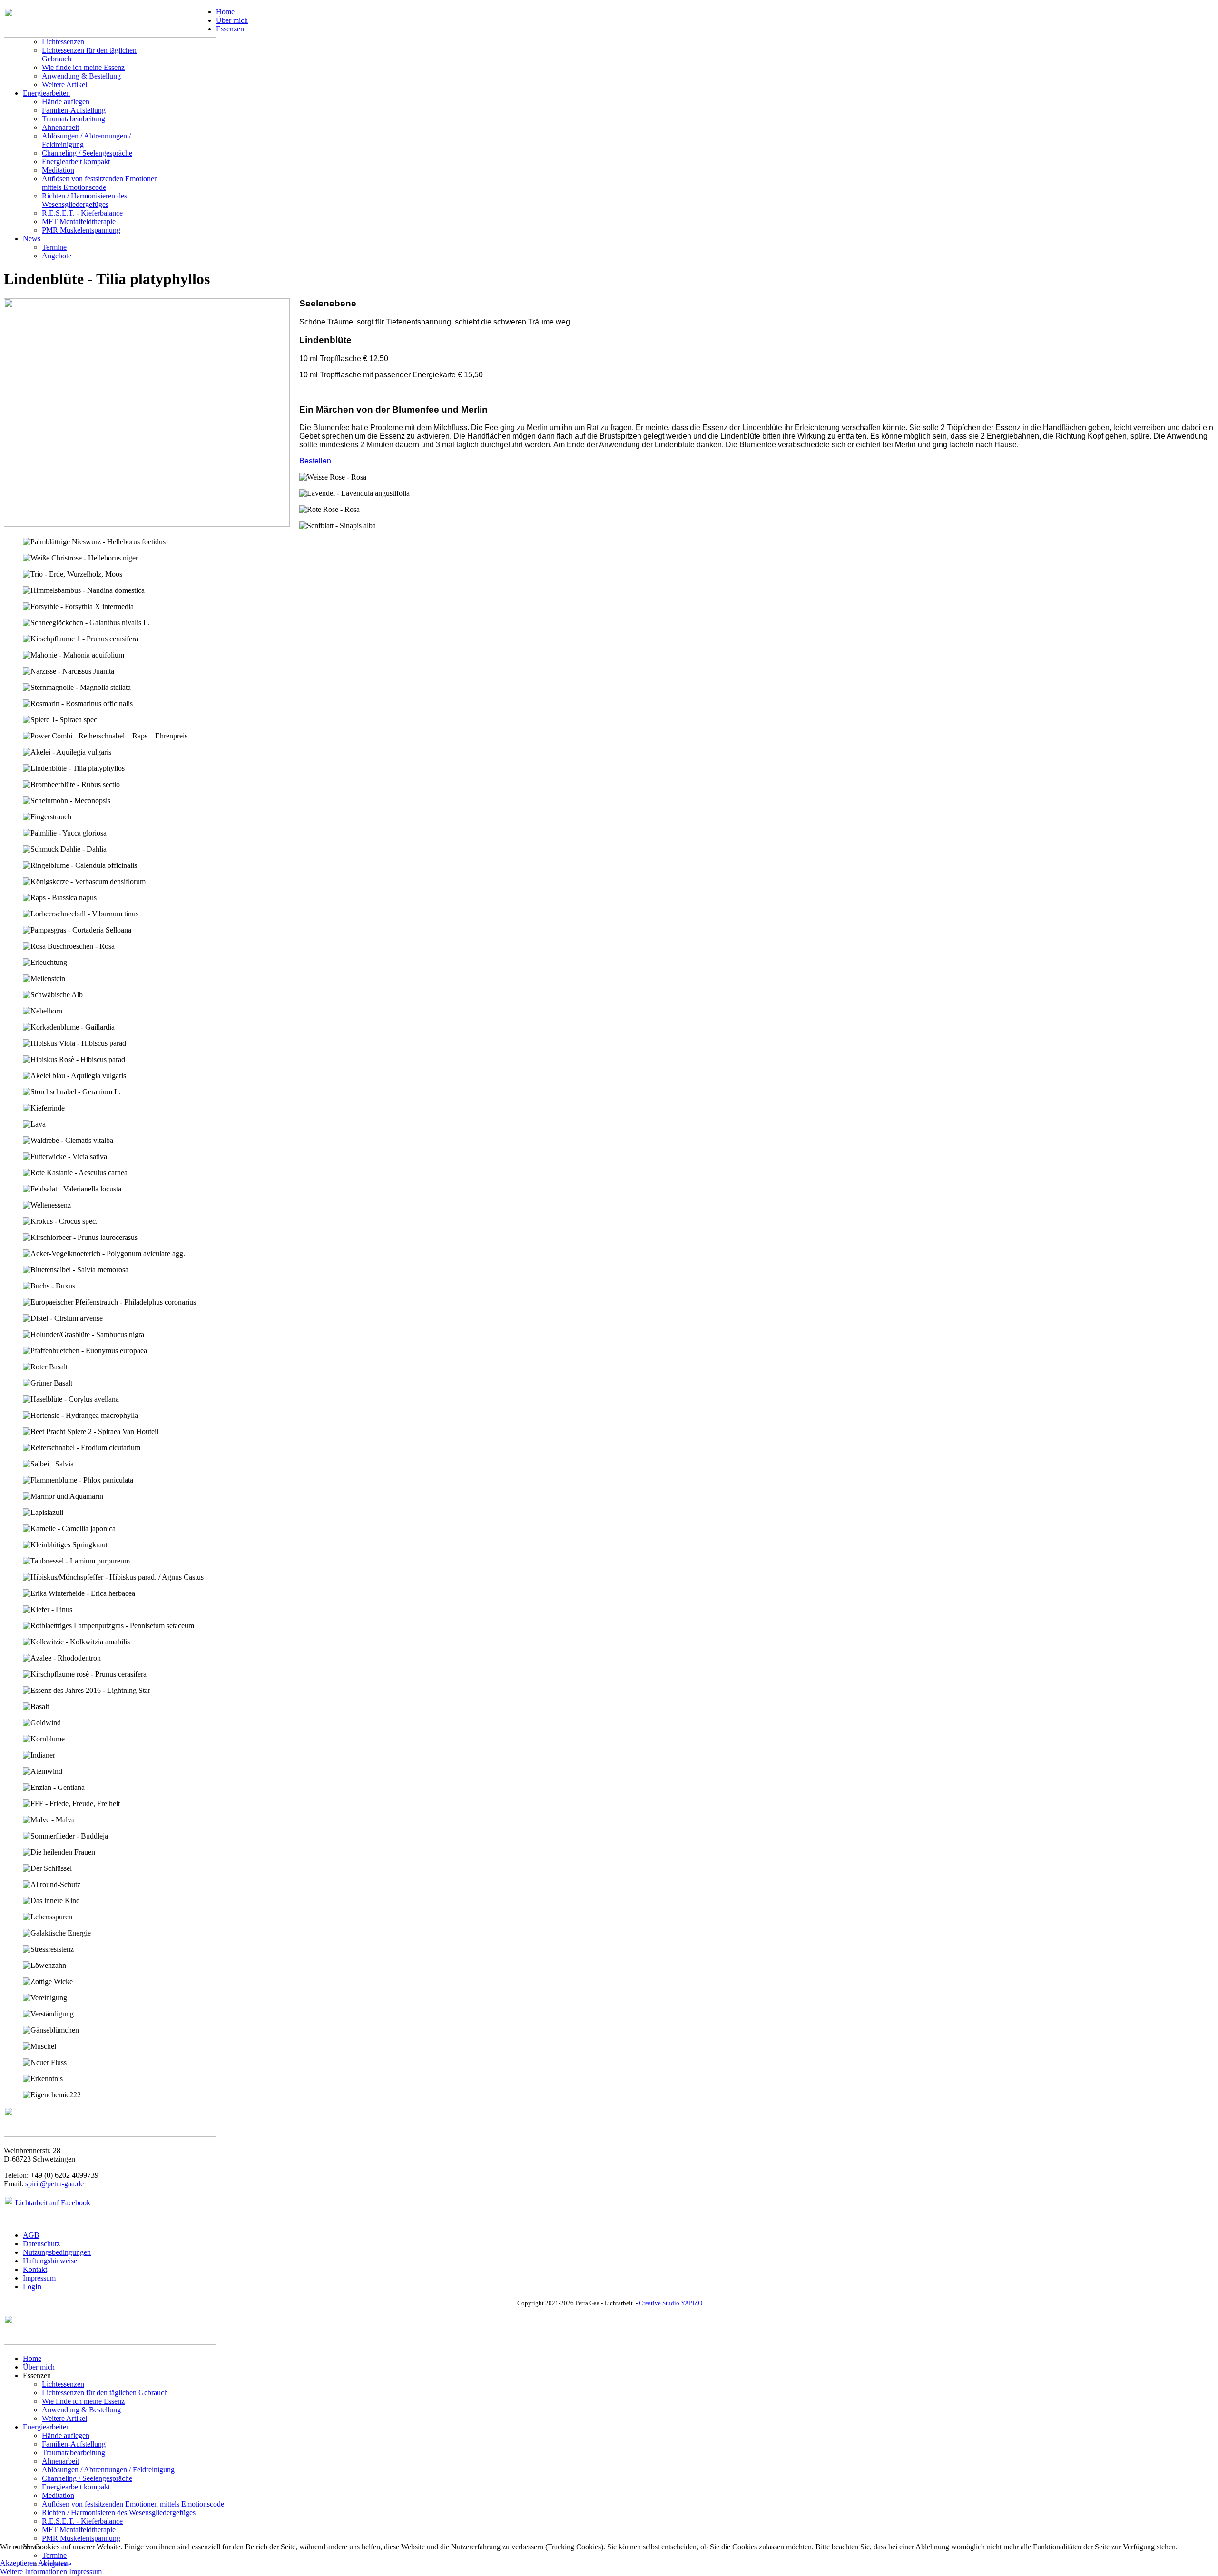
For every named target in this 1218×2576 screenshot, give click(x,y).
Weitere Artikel (64, 84)
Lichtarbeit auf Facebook (52, 2203)
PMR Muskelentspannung (81, 230)
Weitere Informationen (34, 2571)
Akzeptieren (18, 2563)
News (32, 239)
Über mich (232, 20)
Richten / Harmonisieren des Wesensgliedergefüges (84, 200)
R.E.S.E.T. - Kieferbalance (82, 213)
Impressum (39, 2278)
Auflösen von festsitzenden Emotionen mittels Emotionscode (100, 183)
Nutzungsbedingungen (57, 2252)
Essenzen (230, 29)
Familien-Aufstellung (74, 110)
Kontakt (35, 2269)
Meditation (58, 170)
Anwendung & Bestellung (81, 76)
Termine (54, 247)
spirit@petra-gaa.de (54, 2184)
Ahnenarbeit (60, 127)
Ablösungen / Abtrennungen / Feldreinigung (108, 2470)
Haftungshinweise (50, 2261)
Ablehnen (53, 2563)
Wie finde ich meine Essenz (83, 67)
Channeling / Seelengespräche (87, 153)
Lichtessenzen (63, 42)
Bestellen (315, 461)
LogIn (32, 2286)
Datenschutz (41, 2244)
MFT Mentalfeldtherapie (79, 221)
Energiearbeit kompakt (76, 162)
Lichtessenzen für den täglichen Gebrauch (105, 2393)
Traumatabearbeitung (74, 119)
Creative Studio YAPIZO (671, 2303)
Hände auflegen (66, 102)
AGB (31, 2235)
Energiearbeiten (46, 93)
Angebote (57, 256)
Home (225, 12)
